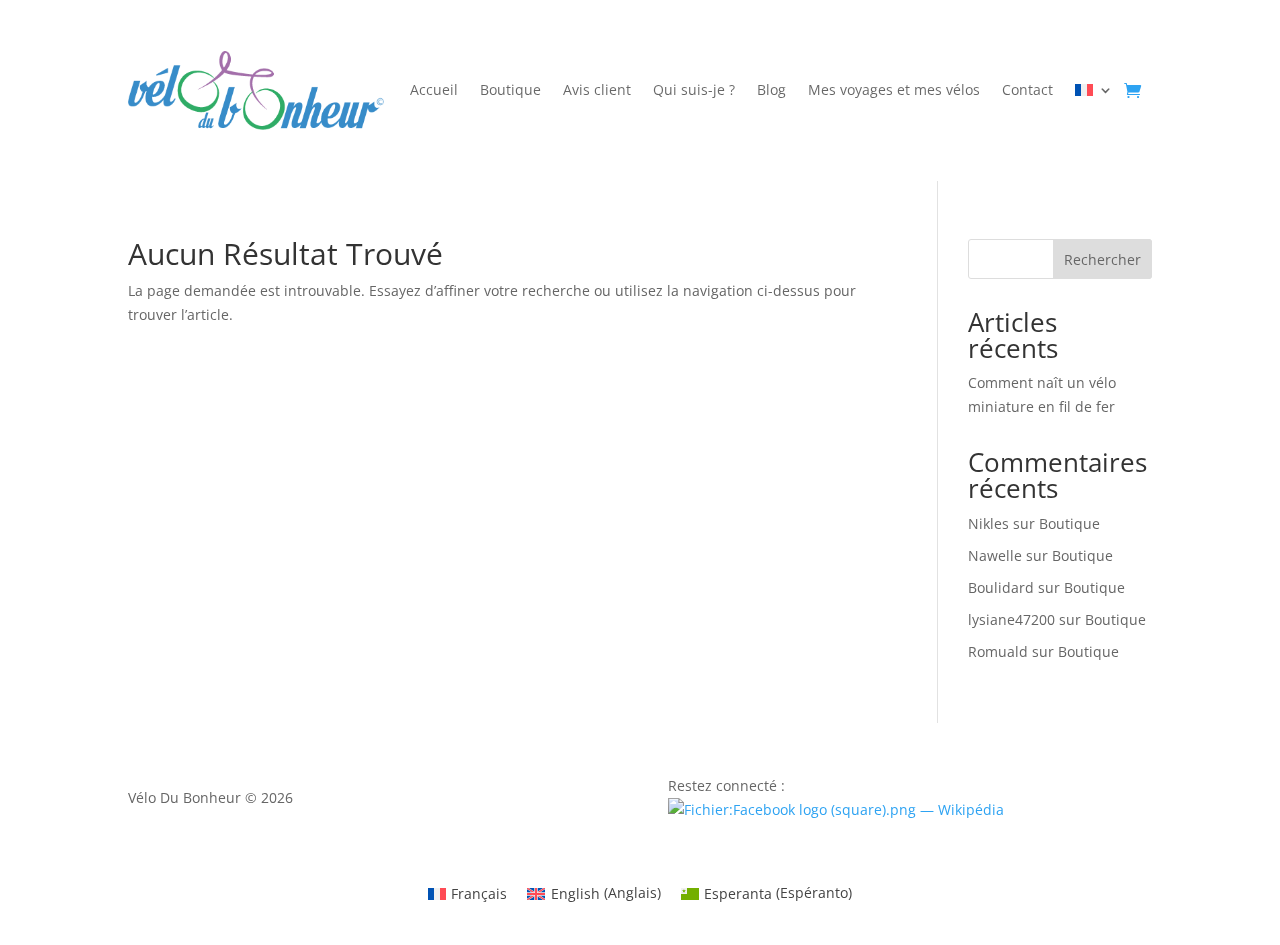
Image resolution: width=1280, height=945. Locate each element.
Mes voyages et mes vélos (894, 91)
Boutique (510, 91)
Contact (1027, 91)
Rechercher (1102, 259)
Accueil (434, 91)
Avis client (597, 91)
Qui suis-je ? (694, 91)
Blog (771, 91)
